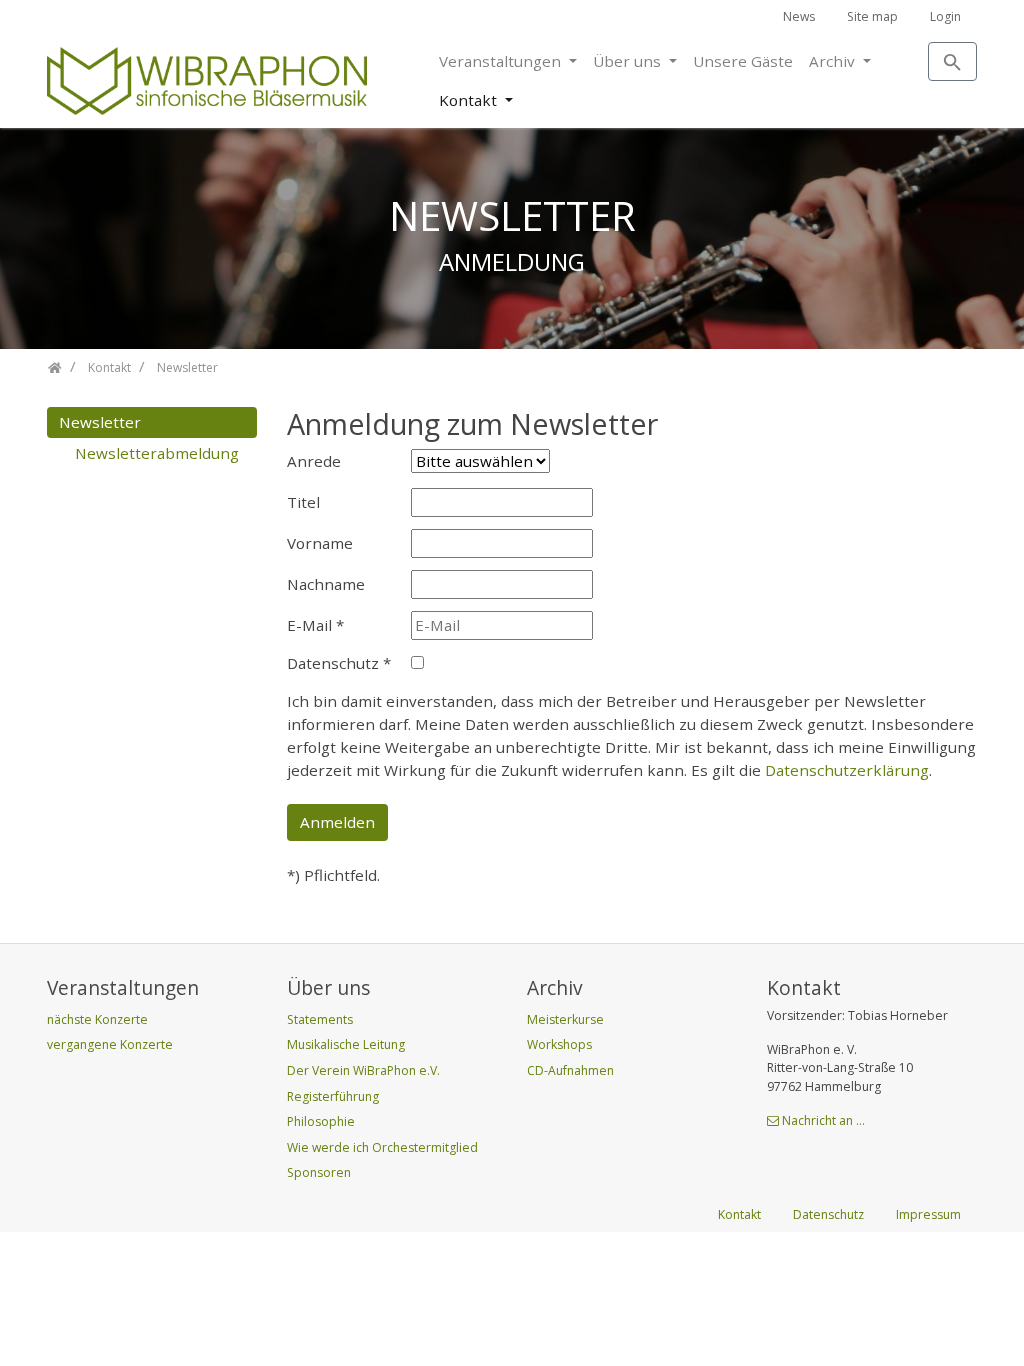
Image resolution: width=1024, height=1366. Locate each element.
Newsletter (100, 422)
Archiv (834, 61)
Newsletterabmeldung (157, 453)
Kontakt (470, 100)
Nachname (326, 584)
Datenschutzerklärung (847, 770)
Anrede (314, 461)
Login (945, 16)
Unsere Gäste (743, 61)
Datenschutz (339, 663)
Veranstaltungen (502, 61)
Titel (303, 502)
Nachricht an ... (823, 1120)
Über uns (629, 61)
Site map (872, 16)
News (799, 16)
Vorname (320, 543)
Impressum (928, 1214)
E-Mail (315, 625)
